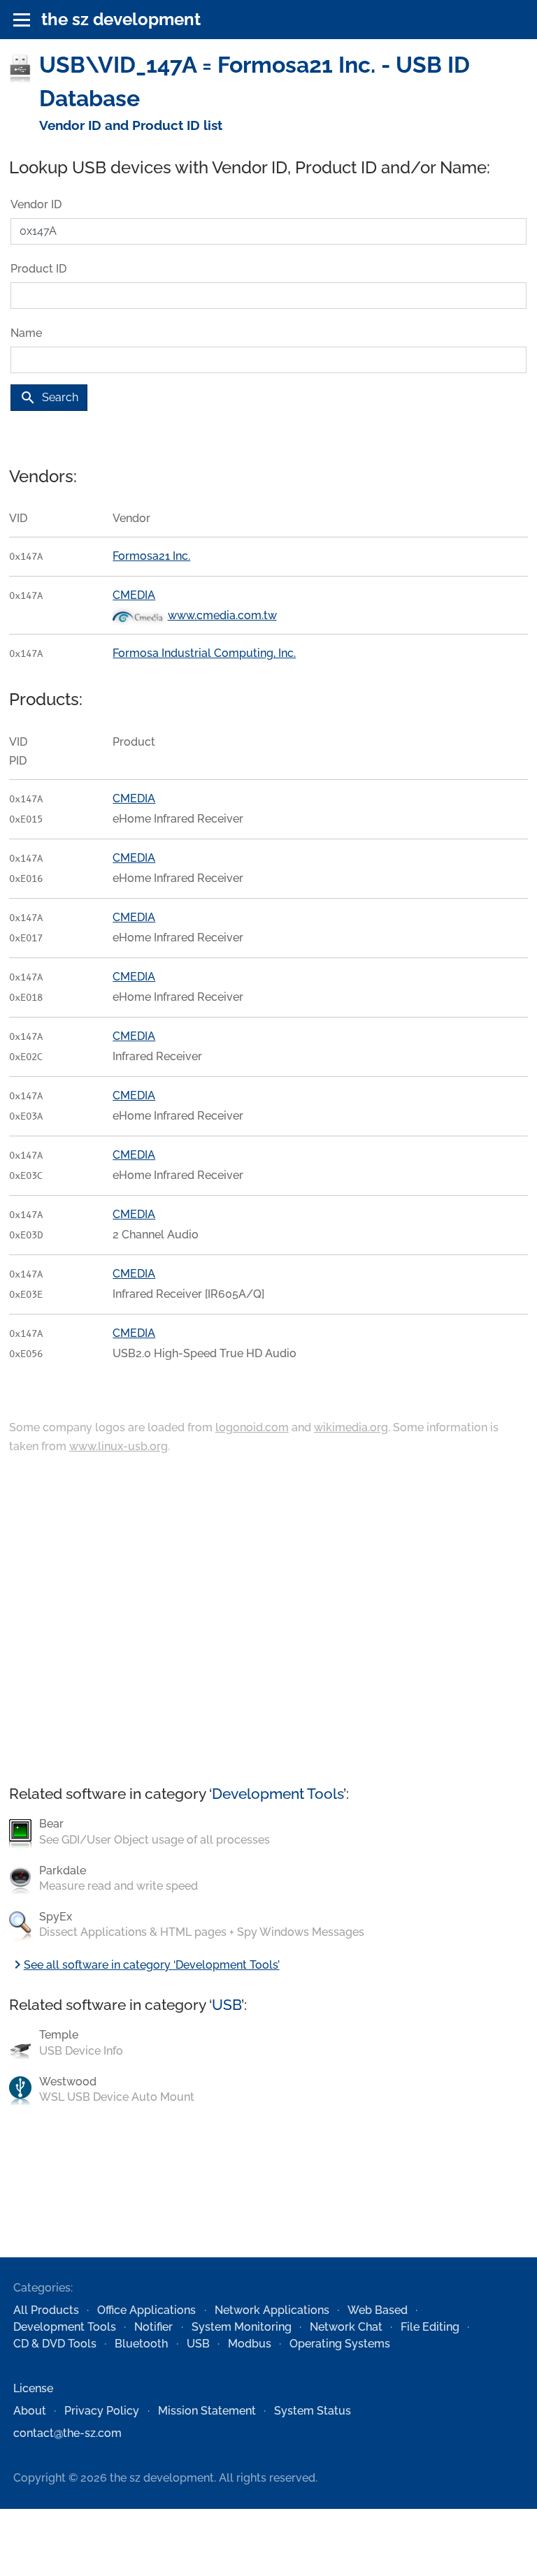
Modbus (250, 2344)
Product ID (38, 269)
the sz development (121, 19)
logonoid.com (252, 1427)
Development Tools (278, 1794)
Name (26, 333)
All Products (46, 2310)
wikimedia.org (351, 1427)
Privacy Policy (102, 2411)
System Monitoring (242, 2327)
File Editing (430, 2327)
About (30, 2411)
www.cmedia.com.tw (222, 615)
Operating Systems (340, 2344)
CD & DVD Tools (55, 2344)
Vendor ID (36, 204)
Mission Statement (207, 2411)
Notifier (153, 2327)
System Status (313, 2411)
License (33, 2388)
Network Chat (346, 2327)
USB (227, 2005)
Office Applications (146, 2310)
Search (49, 398)
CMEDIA (134, 595)
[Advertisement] (268, 1621)
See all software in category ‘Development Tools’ (144, 1965)
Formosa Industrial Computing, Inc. (204, 653)
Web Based (378, 2310)
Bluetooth (141, 2344)
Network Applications (272, 2310)
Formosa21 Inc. (151, 556)
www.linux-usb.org (119, 1446)
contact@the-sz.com (67, 2433)
